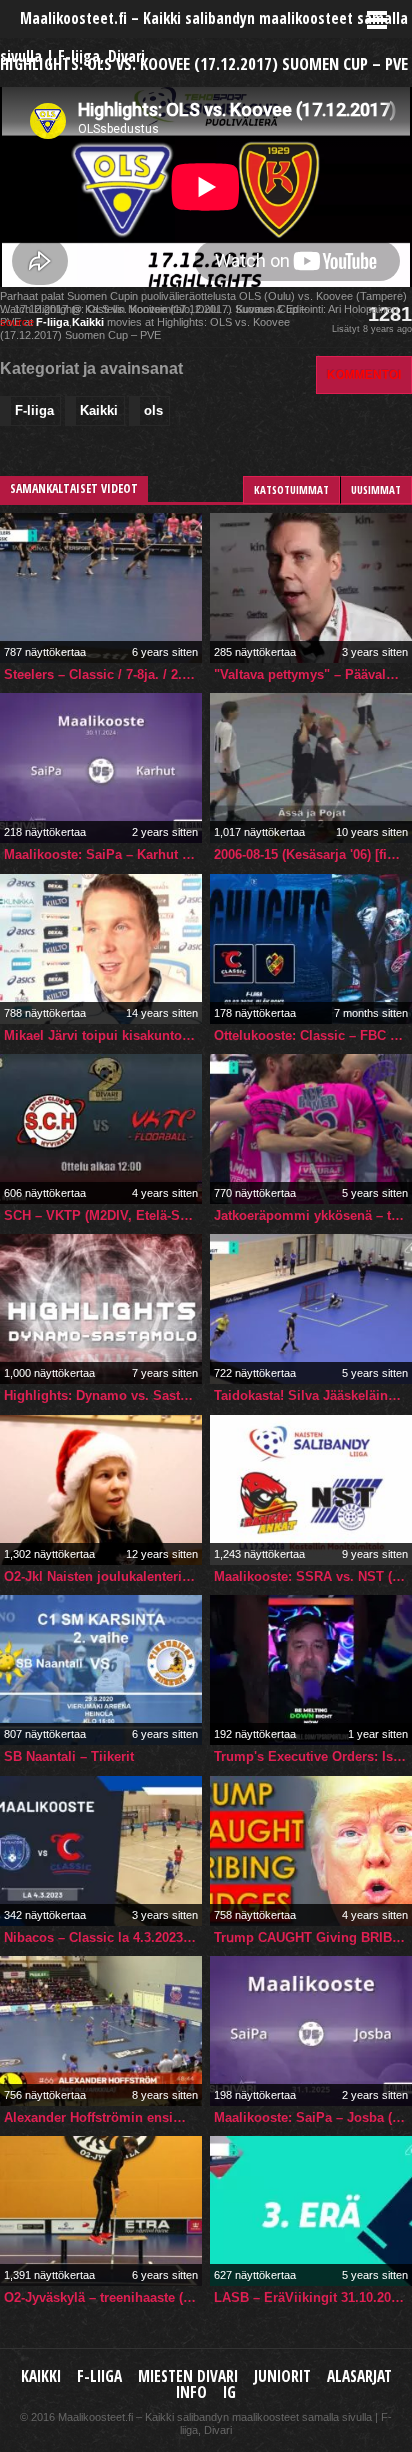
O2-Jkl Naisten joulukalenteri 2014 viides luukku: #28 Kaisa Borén (103, 1576)
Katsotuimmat (291, 489)
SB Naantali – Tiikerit (69, 1756)
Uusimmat (376, 489)
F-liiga (52, 322)
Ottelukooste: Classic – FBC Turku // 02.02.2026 (313, 1035)
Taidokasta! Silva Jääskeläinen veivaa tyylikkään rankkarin (313, 1395)
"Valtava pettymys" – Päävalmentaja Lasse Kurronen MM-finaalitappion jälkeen (313, 674)
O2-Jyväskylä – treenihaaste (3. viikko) (103, 2297)
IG (229, 2392)
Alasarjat (359, 2376)
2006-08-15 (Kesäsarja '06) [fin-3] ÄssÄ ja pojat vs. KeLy (313, 854)
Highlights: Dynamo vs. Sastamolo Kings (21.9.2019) (103, 1395)
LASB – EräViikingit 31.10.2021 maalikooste (313, 2297)
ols (153, 410)
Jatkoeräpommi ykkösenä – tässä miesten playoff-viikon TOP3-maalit (313, 1215)
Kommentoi (364, 374)
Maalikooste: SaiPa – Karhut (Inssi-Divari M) (103, 854)
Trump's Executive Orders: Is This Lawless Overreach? (313, 1756)
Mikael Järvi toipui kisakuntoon (101, 1035)
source (17, 322)
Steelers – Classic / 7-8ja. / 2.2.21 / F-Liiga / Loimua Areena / (103, 674)
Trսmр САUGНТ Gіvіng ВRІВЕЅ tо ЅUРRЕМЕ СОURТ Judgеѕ (313, 1937)
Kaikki (88, 322)
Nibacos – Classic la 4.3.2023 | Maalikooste (103, 1937)
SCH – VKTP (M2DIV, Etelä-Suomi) (103, 1215)
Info (191, 2392)
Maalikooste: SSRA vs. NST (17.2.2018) (313, 1576)
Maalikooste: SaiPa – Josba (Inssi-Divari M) (313, 2117)
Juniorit (282, 2376)
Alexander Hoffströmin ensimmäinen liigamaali (103, 2117)
